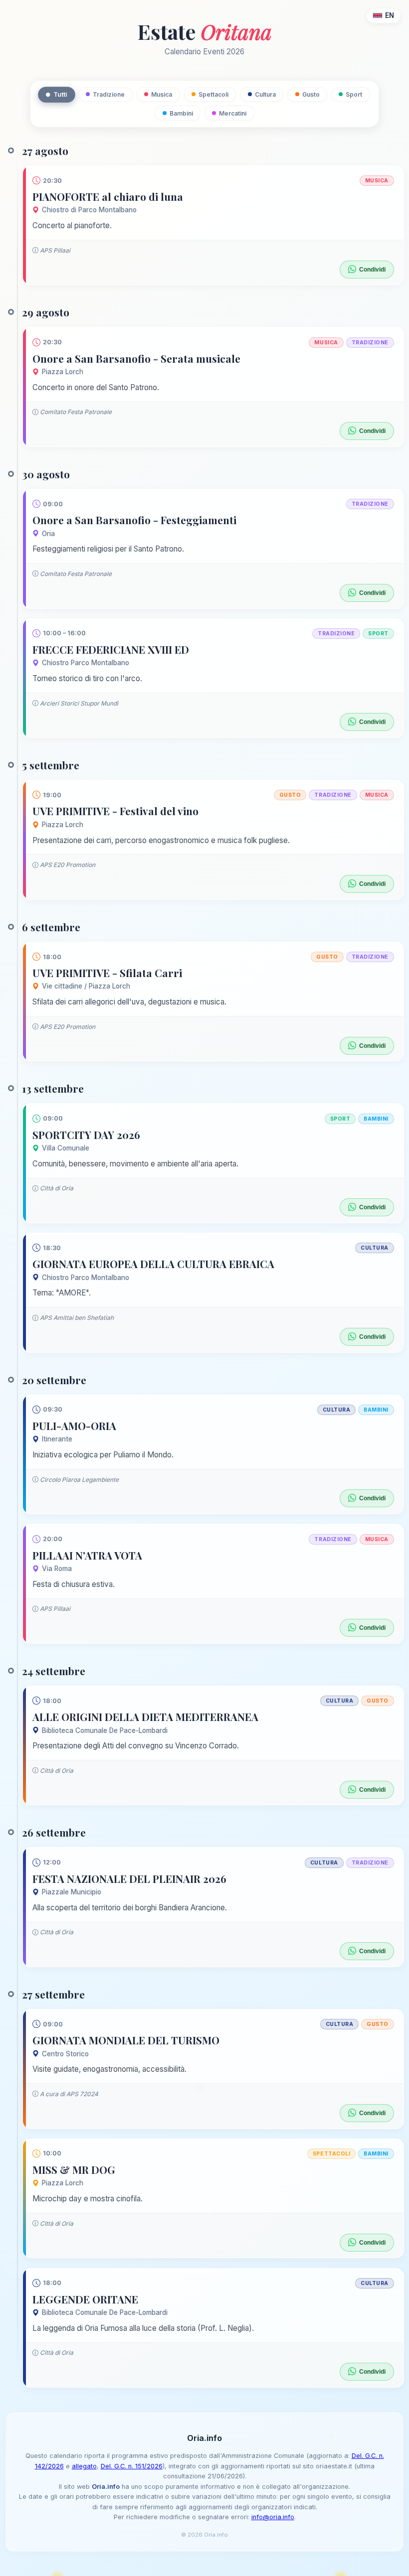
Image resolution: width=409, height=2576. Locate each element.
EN (390, 15)
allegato (84, 2466)
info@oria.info (273, 2517)
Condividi (372, 270)
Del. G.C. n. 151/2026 (132, 2466)
